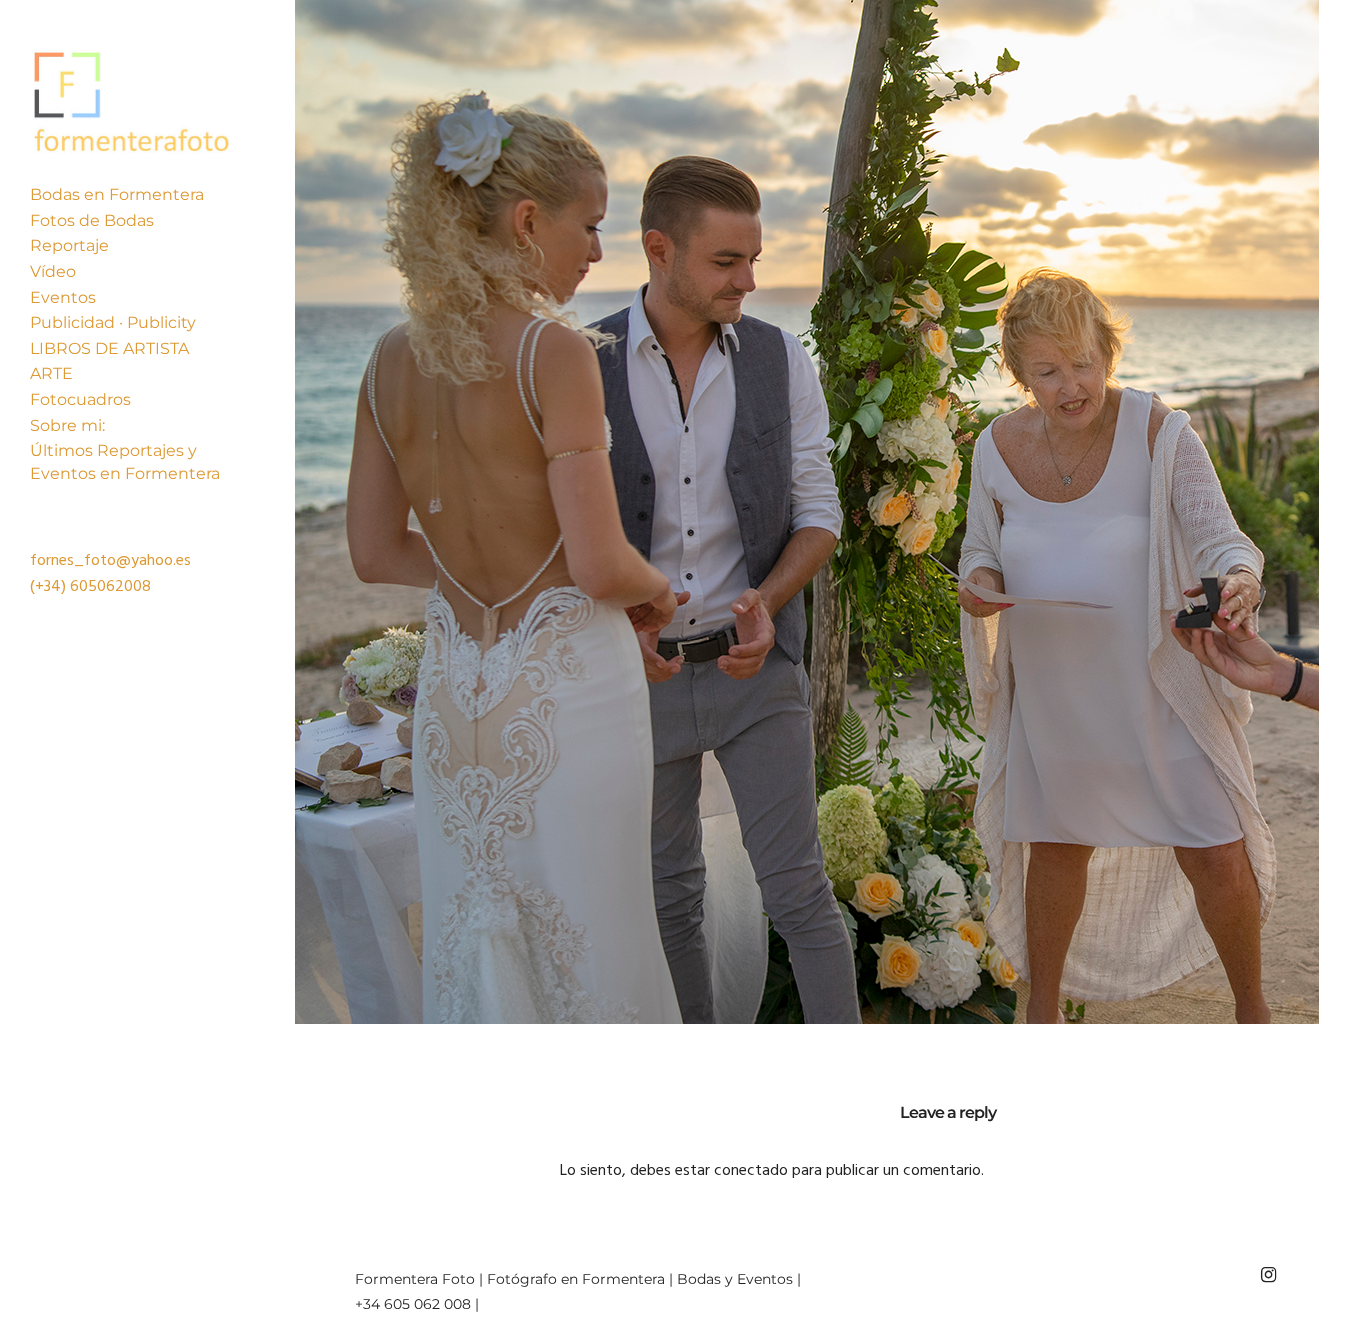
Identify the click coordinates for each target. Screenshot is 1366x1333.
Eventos (63, 297)
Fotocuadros (80, 399)
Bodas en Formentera (117, 194)
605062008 (110, 587)
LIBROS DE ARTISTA (109, 348)
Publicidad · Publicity (113, 322)
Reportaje (69, 245)
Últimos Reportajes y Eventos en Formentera (125, 461)
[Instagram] (1268, 1275)
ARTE (51, 373)
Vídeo (53, 271)
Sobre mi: (67, 425)
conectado (751, 1171)
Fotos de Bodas (92, 220)
